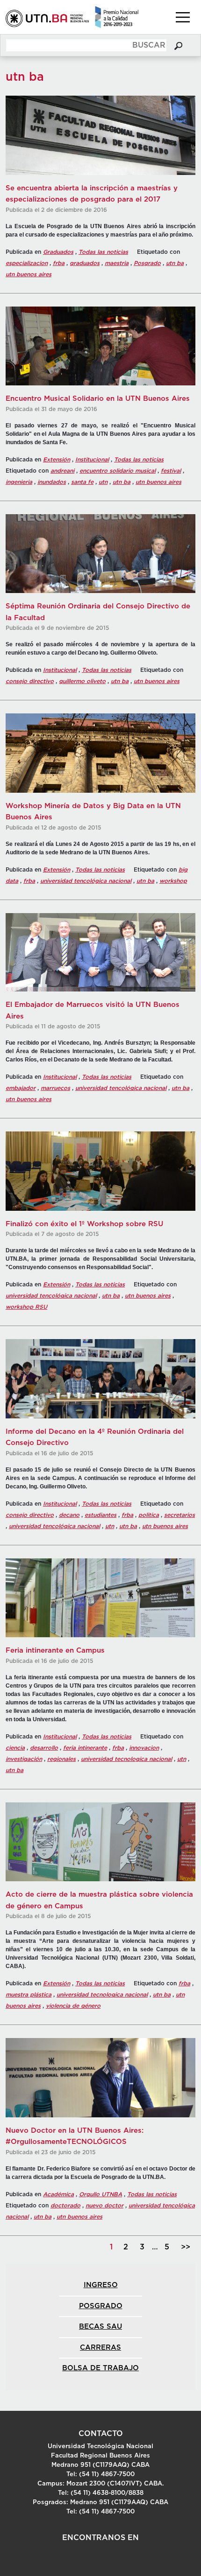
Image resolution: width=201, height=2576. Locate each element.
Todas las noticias (103, 252)
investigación (24, 1759)
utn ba (175, 263)
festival (171, 471)
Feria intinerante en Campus (55, 1651)
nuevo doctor (104, 2206)
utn (103, 482)
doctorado (65, 2206)
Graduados (58, 252)
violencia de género (73, 2006)
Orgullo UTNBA (100, 2194)
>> (186, 2247)
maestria (117, 263)
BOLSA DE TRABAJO (100, 2368)
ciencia (15, 1748)
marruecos (55, 1088)
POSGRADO (101, 2306)
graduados (85, 263)
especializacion (27, 263)
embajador (21, 1088)
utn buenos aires (29, 274)
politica (149, 1515)
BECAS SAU (100, 2327)
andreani (62, 471)
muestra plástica (29, 1995)
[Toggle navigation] (183, 17)
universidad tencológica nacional (86, 881)
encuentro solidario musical (118, 471)
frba (59, 263)
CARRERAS (100, 2348)
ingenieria (19, 482)
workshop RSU (26, 1307)
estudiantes (100, 1515)
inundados (52, 482)
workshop (173, 881)
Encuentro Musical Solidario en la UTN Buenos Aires (98, 399)
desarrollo (44, 1748)
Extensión (57, 460)
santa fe (82, 482)
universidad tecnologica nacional (126, 1759)
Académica (58, 2194)
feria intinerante (85, 1748)
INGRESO (101, 2285)
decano (69, 1515)
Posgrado (147, 263)
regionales (61, 1759)
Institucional (92, 460)
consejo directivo (30, 681)
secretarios (179, 1515)
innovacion (144, 1748)
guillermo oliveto (82, 681)
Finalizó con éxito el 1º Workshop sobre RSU (84, 1224)
